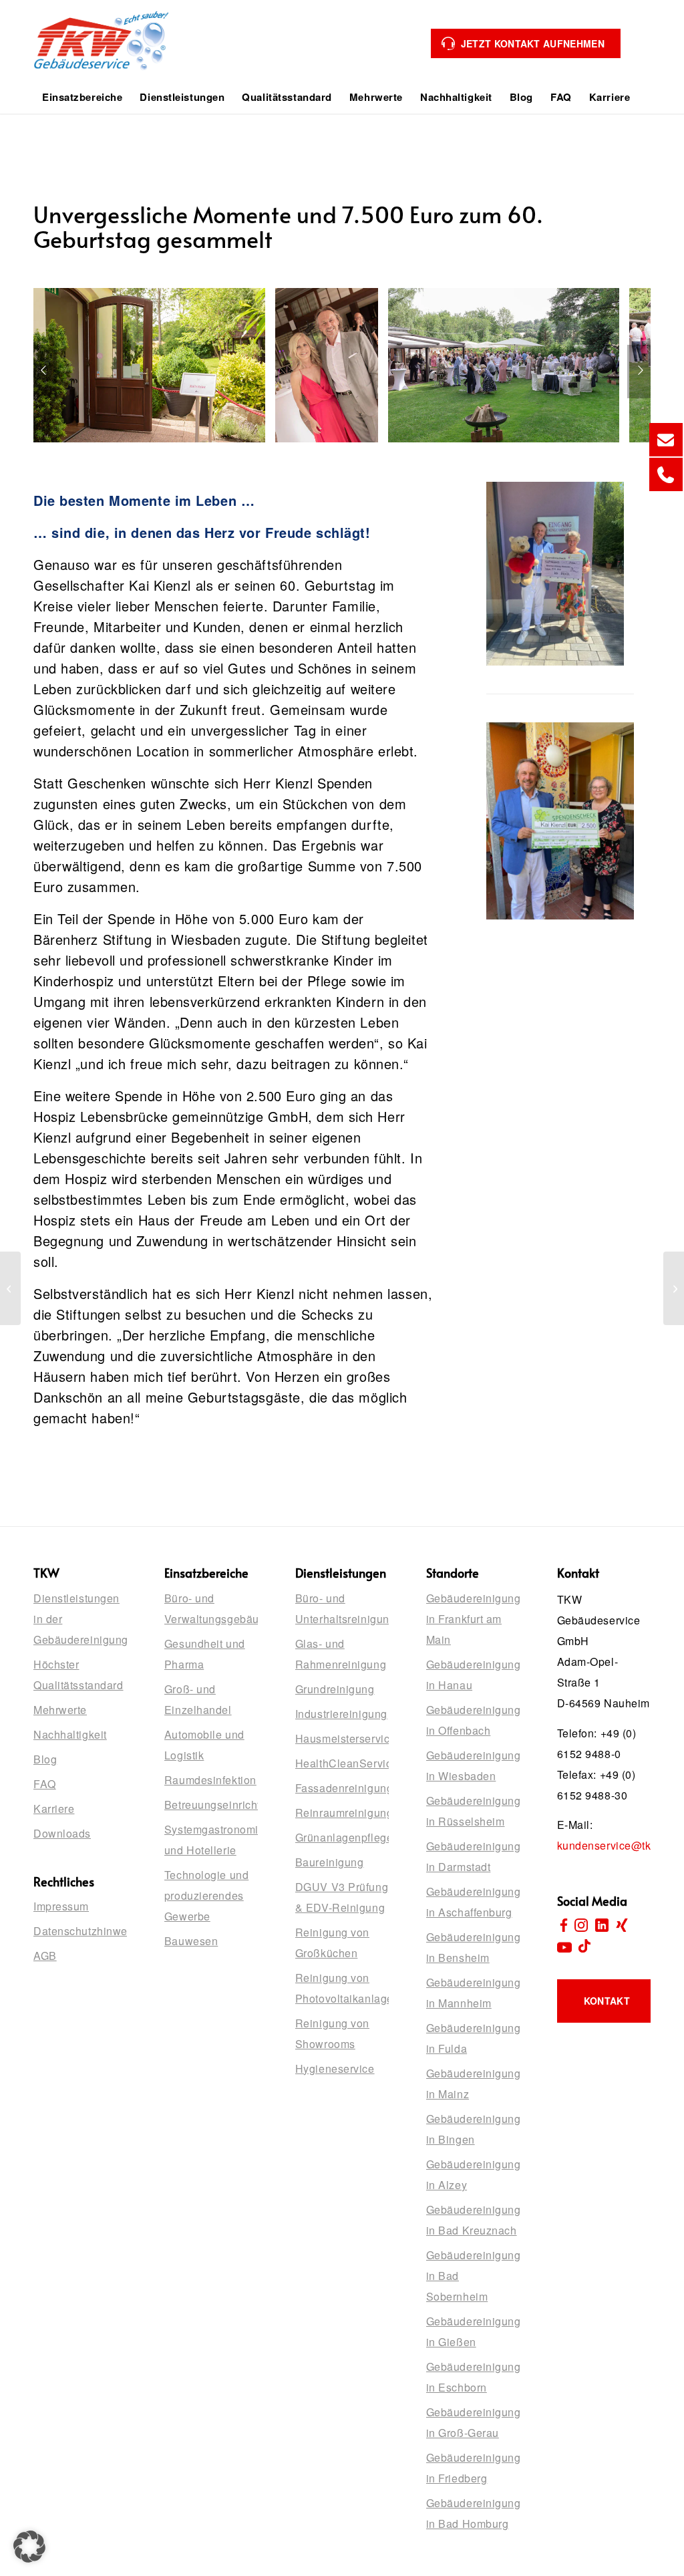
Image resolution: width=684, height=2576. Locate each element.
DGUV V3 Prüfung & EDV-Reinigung (342, 1897)
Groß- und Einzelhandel (198, 1699)
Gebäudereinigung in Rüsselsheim (473, 1811)
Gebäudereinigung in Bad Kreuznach (473, 2220)
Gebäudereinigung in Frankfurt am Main (473, 1619)
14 (342, 451)
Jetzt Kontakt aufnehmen (533, 43)
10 (299, 451)
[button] (29, 2547)
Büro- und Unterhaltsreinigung (342, 1608)
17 (374, 451)
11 (310, 451)
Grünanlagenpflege (342, 1837)
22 (427, 451)
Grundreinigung (335, 1689)
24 (449, 451)
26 (470, 451)
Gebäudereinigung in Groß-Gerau (473, 2422)
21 (417, 451)
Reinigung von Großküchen (332, 1943)
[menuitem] (82, 97)
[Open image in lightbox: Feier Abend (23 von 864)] (250, 428)
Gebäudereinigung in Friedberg (473, 2468)
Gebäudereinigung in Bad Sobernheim (473, 2276)
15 (353, 451)
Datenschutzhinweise (80, 1931)
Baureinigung (330, 1862)
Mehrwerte (60, 1710)
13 (331, 451)
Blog (45, 1759)
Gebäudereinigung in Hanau (473, 1675)
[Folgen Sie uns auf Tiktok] (584, 1947)
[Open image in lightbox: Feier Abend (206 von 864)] (605, 428)
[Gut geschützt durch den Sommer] (674, 1288)
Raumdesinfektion (210, 1780)
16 (363, 451)
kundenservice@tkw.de (616, 1845)
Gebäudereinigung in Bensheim (473, 1947)
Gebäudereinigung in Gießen (473, 2331)
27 (481, 451)
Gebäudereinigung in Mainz (473, 2084)
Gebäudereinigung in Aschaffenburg (473, 1902)
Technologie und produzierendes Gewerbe (206, 1895)
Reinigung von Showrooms (332, 2033)
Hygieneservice (335, 2068)
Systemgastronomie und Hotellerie (211, 1840)
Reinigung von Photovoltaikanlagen (342, 1988)
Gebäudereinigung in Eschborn (473, 2377)
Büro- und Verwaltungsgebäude (211, 1608)
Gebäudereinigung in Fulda (473, 2038)
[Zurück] (43, 372)
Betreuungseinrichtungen (211, 1805)
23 (438, 451)
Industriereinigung (341, 1714)
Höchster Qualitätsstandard (78, 1675)
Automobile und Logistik (204, 1745)
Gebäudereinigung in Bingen (473, 2129)
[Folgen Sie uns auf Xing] (622, 1926)
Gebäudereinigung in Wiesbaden (473, 1765)
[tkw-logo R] (102, 51)
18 (385, 451)
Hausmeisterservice (342, 1738)
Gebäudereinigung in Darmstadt (473, 1856)
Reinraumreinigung (342, 1813)
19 (395, 451)
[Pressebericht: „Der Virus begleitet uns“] (10, 1288)
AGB (45, 1956)
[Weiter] (641, 372)
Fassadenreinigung (342, 1788)
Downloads (62, 1833)
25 (460, 451)
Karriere (54, 1809)
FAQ (45, 1784)
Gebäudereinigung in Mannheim (473, 1993)
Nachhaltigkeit (70, 1734)
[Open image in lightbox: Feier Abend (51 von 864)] (363, 428)
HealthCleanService (342, 1763)
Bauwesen (191, 1941)
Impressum (61, 1906)
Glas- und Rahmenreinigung (341, 1654)
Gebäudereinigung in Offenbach (473, 1720)
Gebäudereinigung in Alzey (473, 2174)
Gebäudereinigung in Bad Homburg (473, 2513)
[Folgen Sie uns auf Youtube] (564, 1947)
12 (321, 451)
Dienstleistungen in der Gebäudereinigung (80, 1619)
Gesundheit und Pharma (205, 1654)
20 (406, 451)
